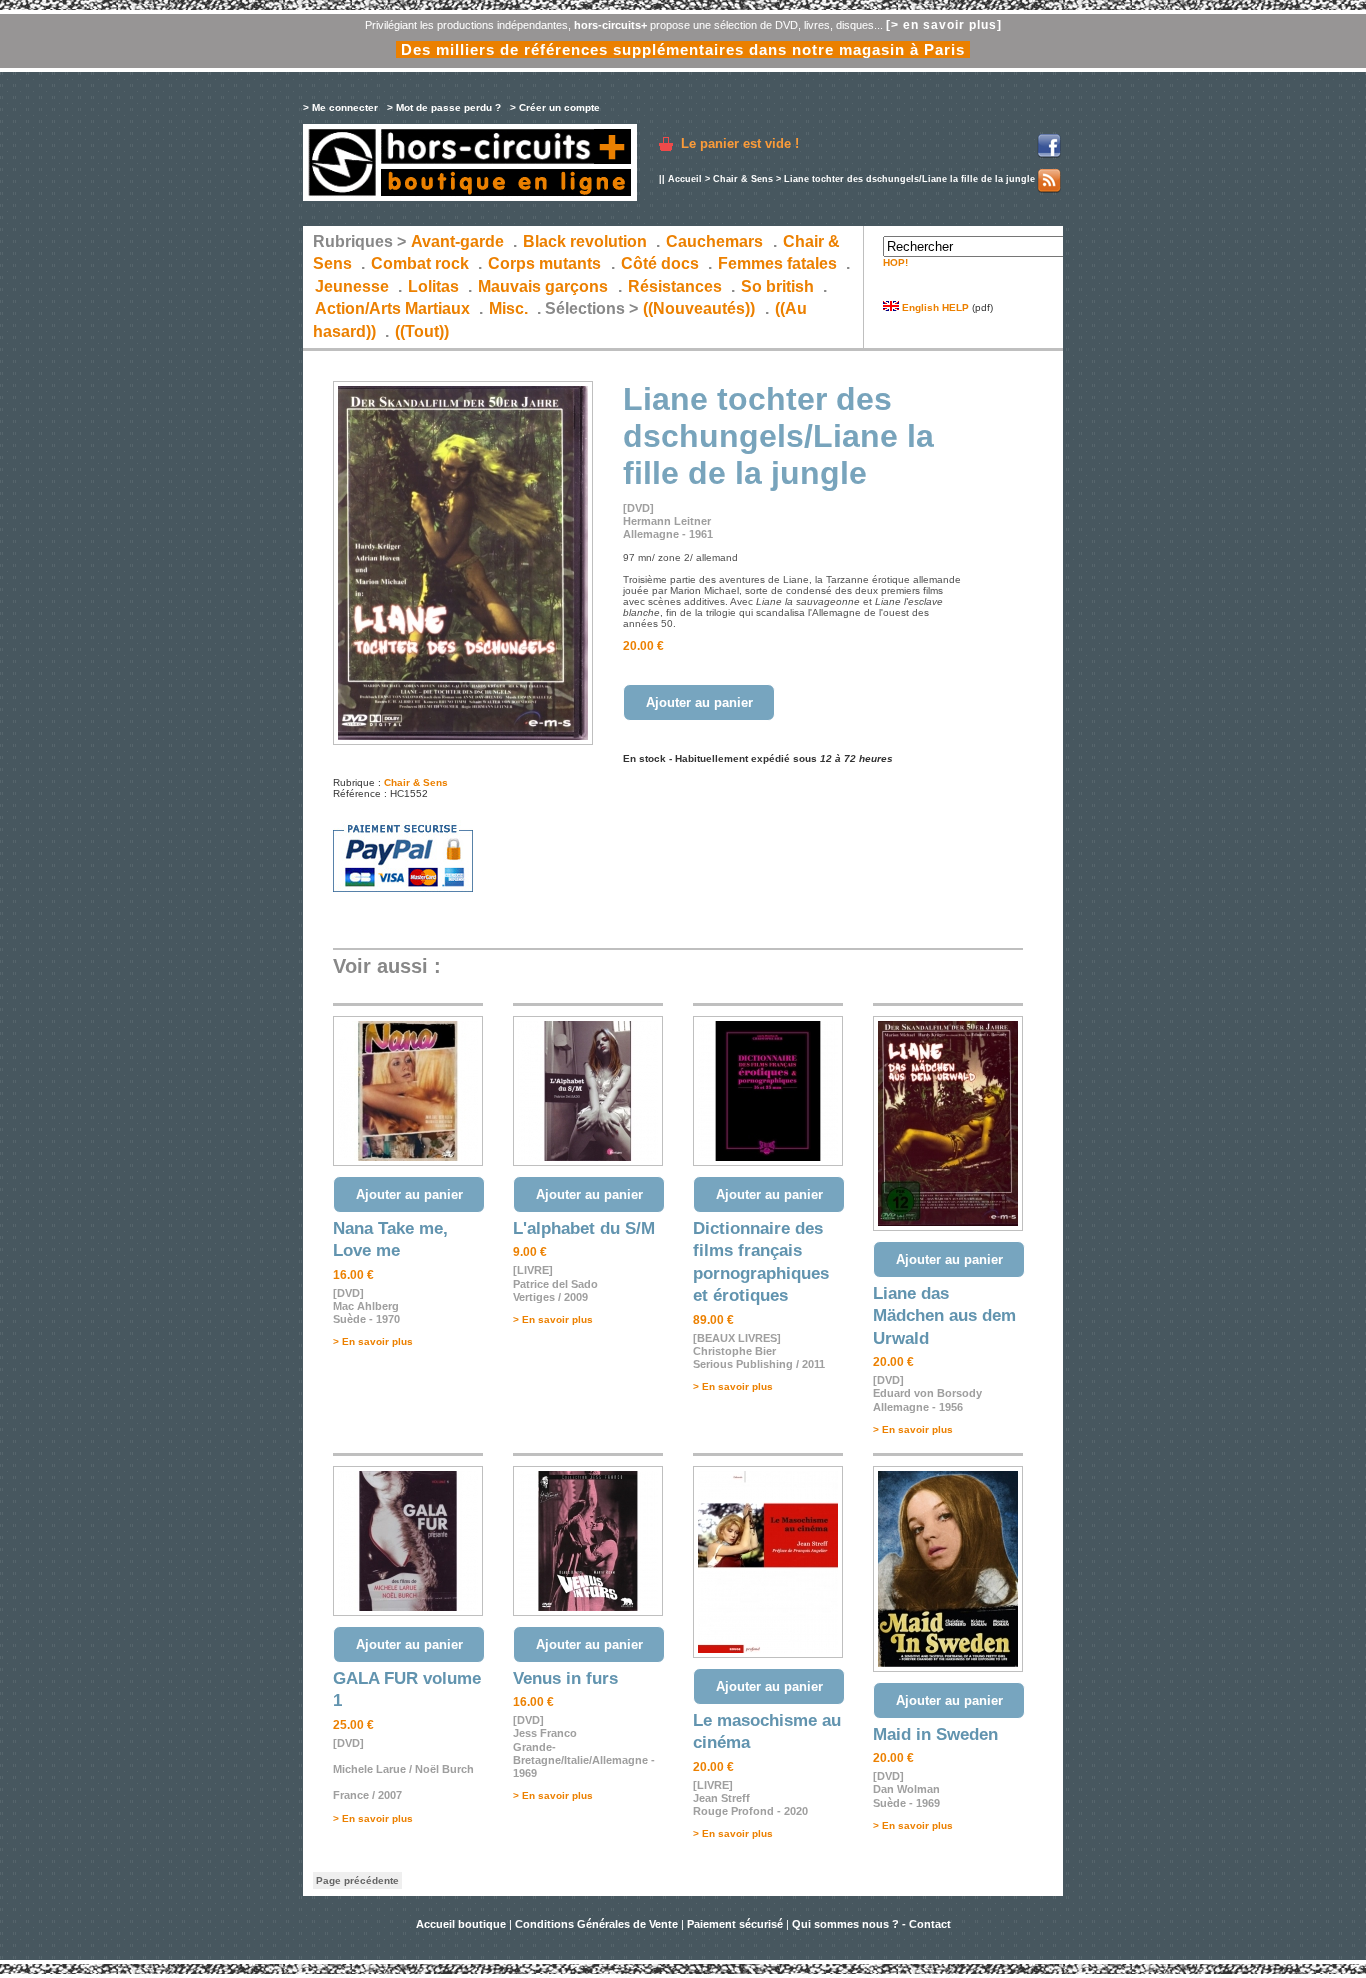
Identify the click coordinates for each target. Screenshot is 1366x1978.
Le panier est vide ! (740, 143)
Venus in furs (565, 1678)
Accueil (685, 179)
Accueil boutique (462, 1924)
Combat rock (420, 263)
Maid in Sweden (935, 1734)
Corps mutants (546, 263)
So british (777, 286)
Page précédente (357, 1880)
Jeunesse (352, 286)
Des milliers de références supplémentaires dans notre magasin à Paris (683, 49)
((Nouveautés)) (699, 308)
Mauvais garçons (543, 286)
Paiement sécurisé (735, 1924)
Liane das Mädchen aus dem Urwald (944, 1316)
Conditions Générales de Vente (596, 1924)
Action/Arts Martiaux (392, 308)
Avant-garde (457, 241)
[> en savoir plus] (944, 25)
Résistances (675, 286)
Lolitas (433, 286)
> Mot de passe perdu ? (444, 107)
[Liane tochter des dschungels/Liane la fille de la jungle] (463, 741)
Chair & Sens (743, 179)
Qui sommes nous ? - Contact (871, 1924)
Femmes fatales (777, 263)
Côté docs (660, 263)
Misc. (508, 308)
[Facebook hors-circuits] (1049, 154)
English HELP (934, 307)
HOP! (895, 262)
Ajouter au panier (699, 702)
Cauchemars (714, 241)
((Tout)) (422, 331)
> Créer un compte (555, 107)
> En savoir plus (373, 1341)
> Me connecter (340, 107)
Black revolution (585, 241)
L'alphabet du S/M (584, 1228)
